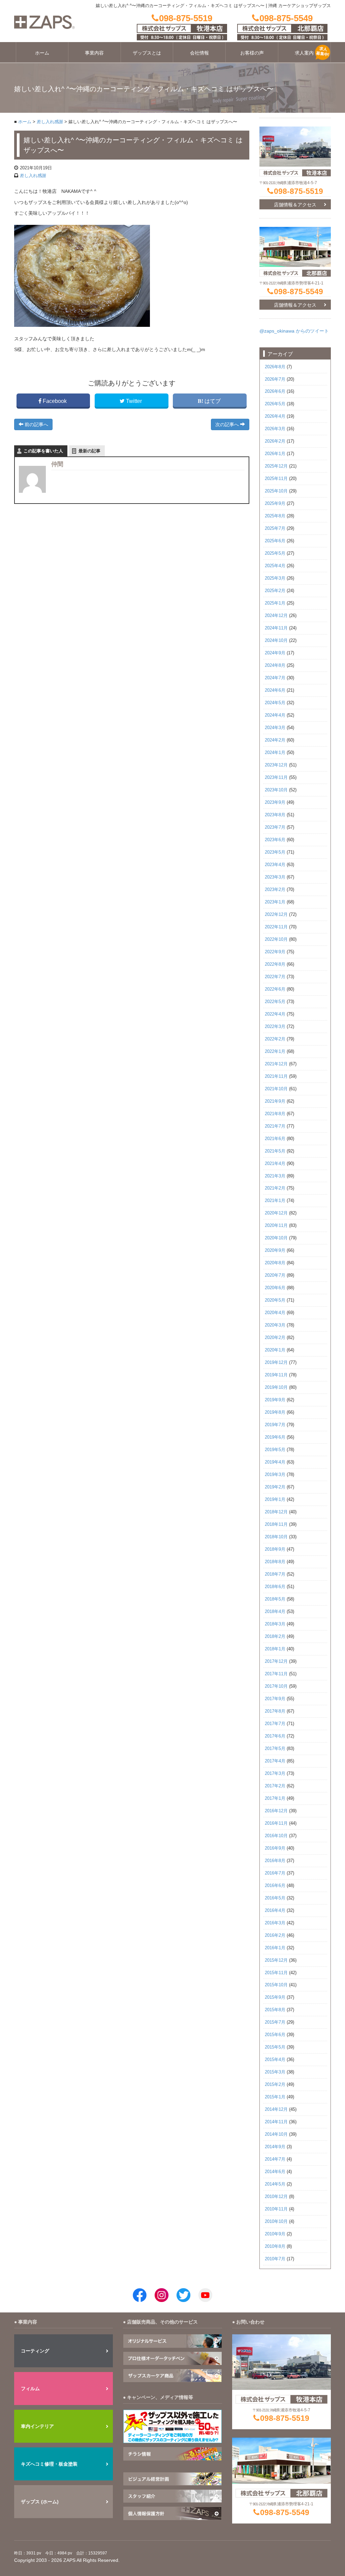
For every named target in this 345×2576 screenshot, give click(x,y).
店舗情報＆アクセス (295, 205)
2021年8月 (275, 1114)
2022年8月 (275, 964)
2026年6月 (275, 391)
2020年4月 (275, 1313)
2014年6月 (275, 2172)
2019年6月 (275, 1437)
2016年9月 (275, 1848)
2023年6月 (275, 840)
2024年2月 (275, 740)
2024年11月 (276, 628)
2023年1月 (275, 902)
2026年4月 (275, 416)
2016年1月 (275, 1948)
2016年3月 (275, 1923)
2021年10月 (276, 1089)
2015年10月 (276, 1985)
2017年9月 (275, 1699)
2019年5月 (275, 1450)
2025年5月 (275, 553)
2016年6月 (275, 1886)
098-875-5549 (299, 291)
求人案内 (304, 53)
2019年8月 (275, 1412)
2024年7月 (275, 678)
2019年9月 (275, 1400)
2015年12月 (276, 1960)
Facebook (55, 401)
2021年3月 (275, 1176)
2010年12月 (276, 2197)
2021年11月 (276, 1076)
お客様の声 (252, 53)
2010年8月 (275, 2246)
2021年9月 (275, 1101)
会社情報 (199, 53)
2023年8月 (275, 815)
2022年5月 (275, 1002)
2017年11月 (276, 1674)
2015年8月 (275, 2010)
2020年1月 (275, 1350)
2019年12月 (276, 1363)
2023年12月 (276, 765)
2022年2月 (275, 1039)
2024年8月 (275, 665)
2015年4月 (275, 2060)
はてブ (213, 401)
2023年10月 (276, 790)
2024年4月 (275, 715)
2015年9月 (275, 1997)
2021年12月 (276, 1064)
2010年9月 (275, 2234)
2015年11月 (276, 1973)
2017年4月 (275, 1761)
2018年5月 (275, 1599)
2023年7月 (275, 827)
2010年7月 (275, 2259)
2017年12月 (276, 1661)
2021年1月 (275, 1201)
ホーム (42, 53)
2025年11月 (276, 479)
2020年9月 (275, 1250)
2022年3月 (275, 1027)
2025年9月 (275, 504)
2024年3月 (275, 728)
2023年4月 (275, 865)
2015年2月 (275, 2085)
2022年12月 (276, 915)
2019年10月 (276, 1387)
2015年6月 (275, 2035)
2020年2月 (275, 1338)
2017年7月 (275, 1724)
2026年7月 (275, 379)
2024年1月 (275, 753)
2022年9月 (275, 952)
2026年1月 (275, 454)
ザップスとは (147, 53)
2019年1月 (275, 1500)
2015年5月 (275, 2047)
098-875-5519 (299, 191)
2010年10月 (276, 2222)
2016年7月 (275, 1873)
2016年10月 (276, 1836)
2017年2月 (275, 1786)
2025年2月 (275, 591)
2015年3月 (275, 2072)
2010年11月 (276, 2209)
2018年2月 (275, 1637)
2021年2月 (275, 1188)
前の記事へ (36, 424)
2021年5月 (275, 1151)
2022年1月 (275, 1052)
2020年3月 (275, 1325)
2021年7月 (275, 1126)
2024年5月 (275, 703)
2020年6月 (275, 1288)
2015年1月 (275, 2097)
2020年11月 (276, 1226)
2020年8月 (275, 1263)
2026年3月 (275, 429)
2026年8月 (275, 367)
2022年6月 (275, 989)
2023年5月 (275, 852)
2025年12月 (276, 466)
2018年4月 (275, 1612)
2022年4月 (275, 1014)
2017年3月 (275, 1774)
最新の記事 (89, 451)
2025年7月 (275, 528)
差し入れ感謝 (50, 122)
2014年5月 (275, 2184)
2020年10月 (276, 1238)
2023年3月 (275, 877)
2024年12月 (276, 616)
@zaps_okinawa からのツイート (294, 331)
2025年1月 (275, 603)
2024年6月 (275, 690)
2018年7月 (275, 1574)
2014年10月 (276, 2134)
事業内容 (94, 53)
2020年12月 (276, 1213)
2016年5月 (275, 1898)
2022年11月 (276, 927)
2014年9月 (275, 2147)
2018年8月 (275, 1562)
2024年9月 (275, 653)
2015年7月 (275, 2022)
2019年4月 (275, 1462)
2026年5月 (275, 404)
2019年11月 (276, 1375)
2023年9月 (275, 802)
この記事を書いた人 (43, 451)
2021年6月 (275, 1139)
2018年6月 (275, 1587)
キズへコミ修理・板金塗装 (49, 2464)
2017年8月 (275, 1711)
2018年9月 (275, 1549)
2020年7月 (275, 1275)
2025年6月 (275, 541)
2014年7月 (275, 2159)
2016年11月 (276, 1823)
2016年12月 (276, 1811)
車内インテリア (37, 2426)
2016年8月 (275, 1861)
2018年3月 (275, 1624)
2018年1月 (275, 1649)
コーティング (35, 2351)
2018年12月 (276, 1512)
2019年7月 (275, 1425)
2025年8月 (275, 516)
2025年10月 (276, 491)
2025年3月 (275, 578)
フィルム (30, 2389)
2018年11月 (276, 1524)
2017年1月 (275, 1798)
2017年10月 (276, 1686)
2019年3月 (275, 1475)
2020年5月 (275, 1300)
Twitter (134, 401)
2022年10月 (276, 939)
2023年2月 (275, 890)
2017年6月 (275, 1736)
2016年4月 (275, 1911)
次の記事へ (228, 424)
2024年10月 (276, 641)
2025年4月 (275, 566)
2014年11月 (276, 2122)
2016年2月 (275, 1935)
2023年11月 (276, 778)
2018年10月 (276, 1537)
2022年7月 (275, 977)
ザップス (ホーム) (40, 2502)
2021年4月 (275, 1164)
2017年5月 (275, 1749)
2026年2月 (275, 441)
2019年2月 (275, 1487)
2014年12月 (276, 2109)
